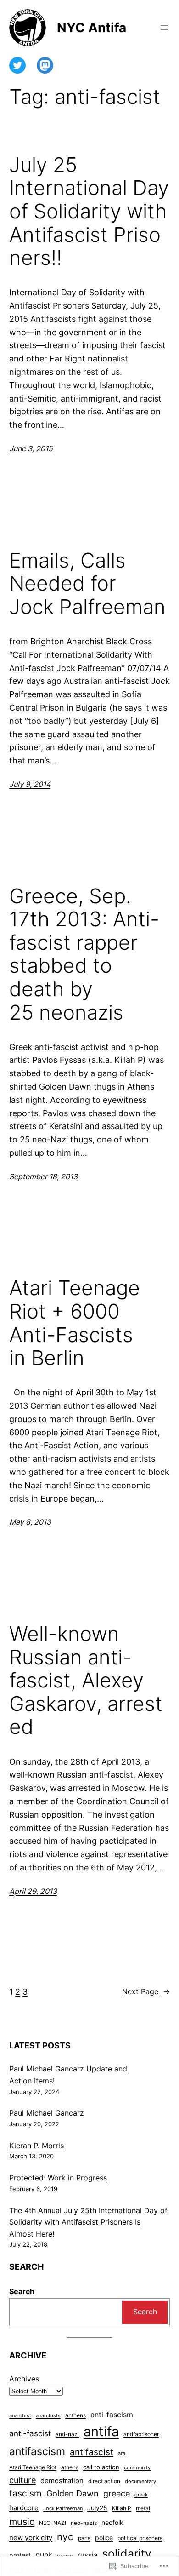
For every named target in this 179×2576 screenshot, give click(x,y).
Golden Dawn (73, 2493)
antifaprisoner (141, 2434)
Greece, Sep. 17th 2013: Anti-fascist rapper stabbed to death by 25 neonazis (84, 954)
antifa (101, 2431)
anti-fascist (30, 2433)
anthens (76, 2415)
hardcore (24, 2508)
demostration (62, 2481)
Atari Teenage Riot (33, 2467)
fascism (25, 2493)
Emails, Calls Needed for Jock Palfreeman (87, 584)
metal (143, 2508)
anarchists (48, 2416)
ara (122, 2453)
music (22, 2522)
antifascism (37, 2451)
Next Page (146, 1991)
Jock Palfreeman (63, 2509)
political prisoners (140, 2538)
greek (141, 2495)
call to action (101, 2467)
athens (70, 2467)
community (137, 2468)
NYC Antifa (92, 28)
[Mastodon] (45, 65)
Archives (24, 2379)
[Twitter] (17, 65)
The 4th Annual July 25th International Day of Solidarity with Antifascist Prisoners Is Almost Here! (88, 2222)
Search (22, 2291)
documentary (140, 2481)
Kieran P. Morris (36, 2146)
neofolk (112, 2523)
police (104, 2538)
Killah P (122, 2508)
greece (117, 2493)
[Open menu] (164, 28)
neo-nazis (84, 2523)
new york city (31, 2538)
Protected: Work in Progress (58, 2178)
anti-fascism (112, 2415)
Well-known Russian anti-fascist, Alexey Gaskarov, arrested (86, 1680)
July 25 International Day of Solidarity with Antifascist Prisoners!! (89, 211)
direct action (104, 2481)
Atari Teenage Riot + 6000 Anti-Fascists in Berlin (75, 1323)
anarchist (20, 2416)
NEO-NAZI (53, 2523)
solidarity (127, 2553)
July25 (97, 2508)
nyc (65, 2537)
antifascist (92, 2452)
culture (22, 2480)
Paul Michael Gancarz (47, 2113)
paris (84, 2538)
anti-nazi (67, 2434)
